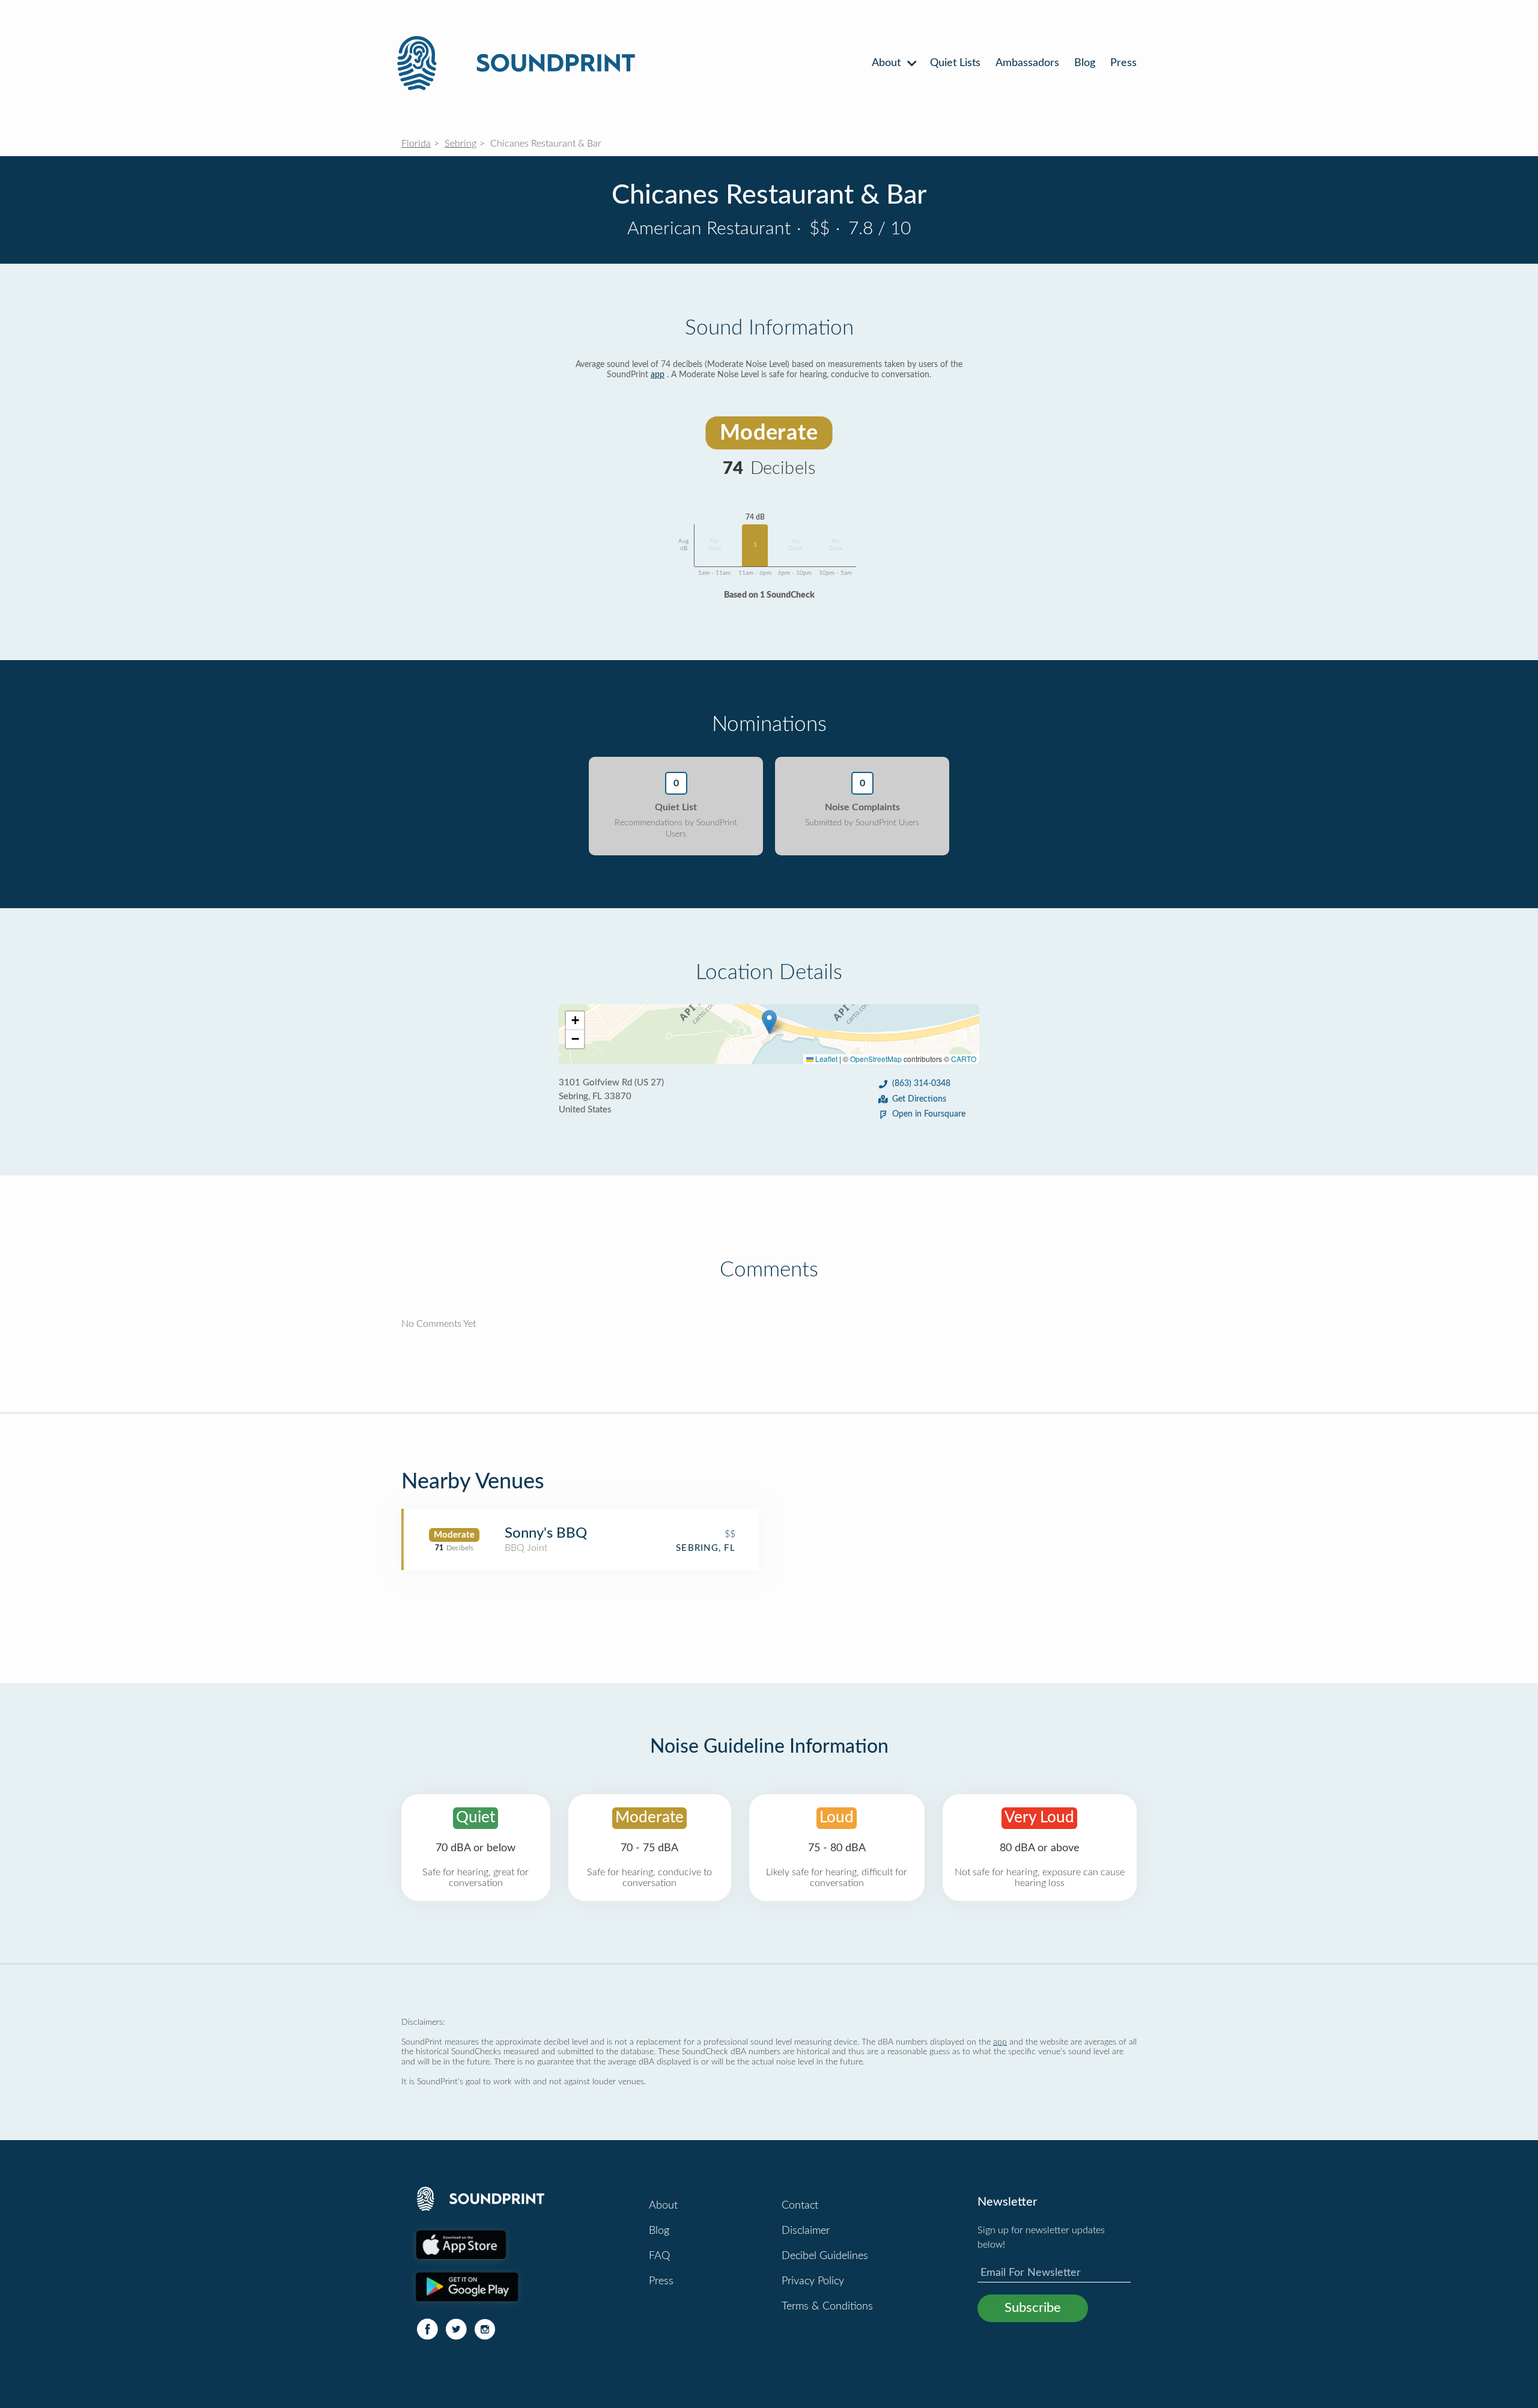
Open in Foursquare (929, 1114)
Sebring (460, 144)
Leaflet (825, 1059)
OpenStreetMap (876, 1059)
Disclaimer (806, 2231)
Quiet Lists (955, 63)
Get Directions (919, 1099)
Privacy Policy (813, 2281)
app (658, 375)
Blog (1085, 63)
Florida (416, 144)
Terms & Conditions (827, 2306)
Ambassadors (1027, 63)
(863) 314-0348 (921, 1084)
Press (1123, 63)
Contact (800, 2206)
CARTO (964, 1059)
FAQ (659, 2256)
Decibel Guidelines (825, 2256)
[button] (769, 1022)
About (888, 63)
